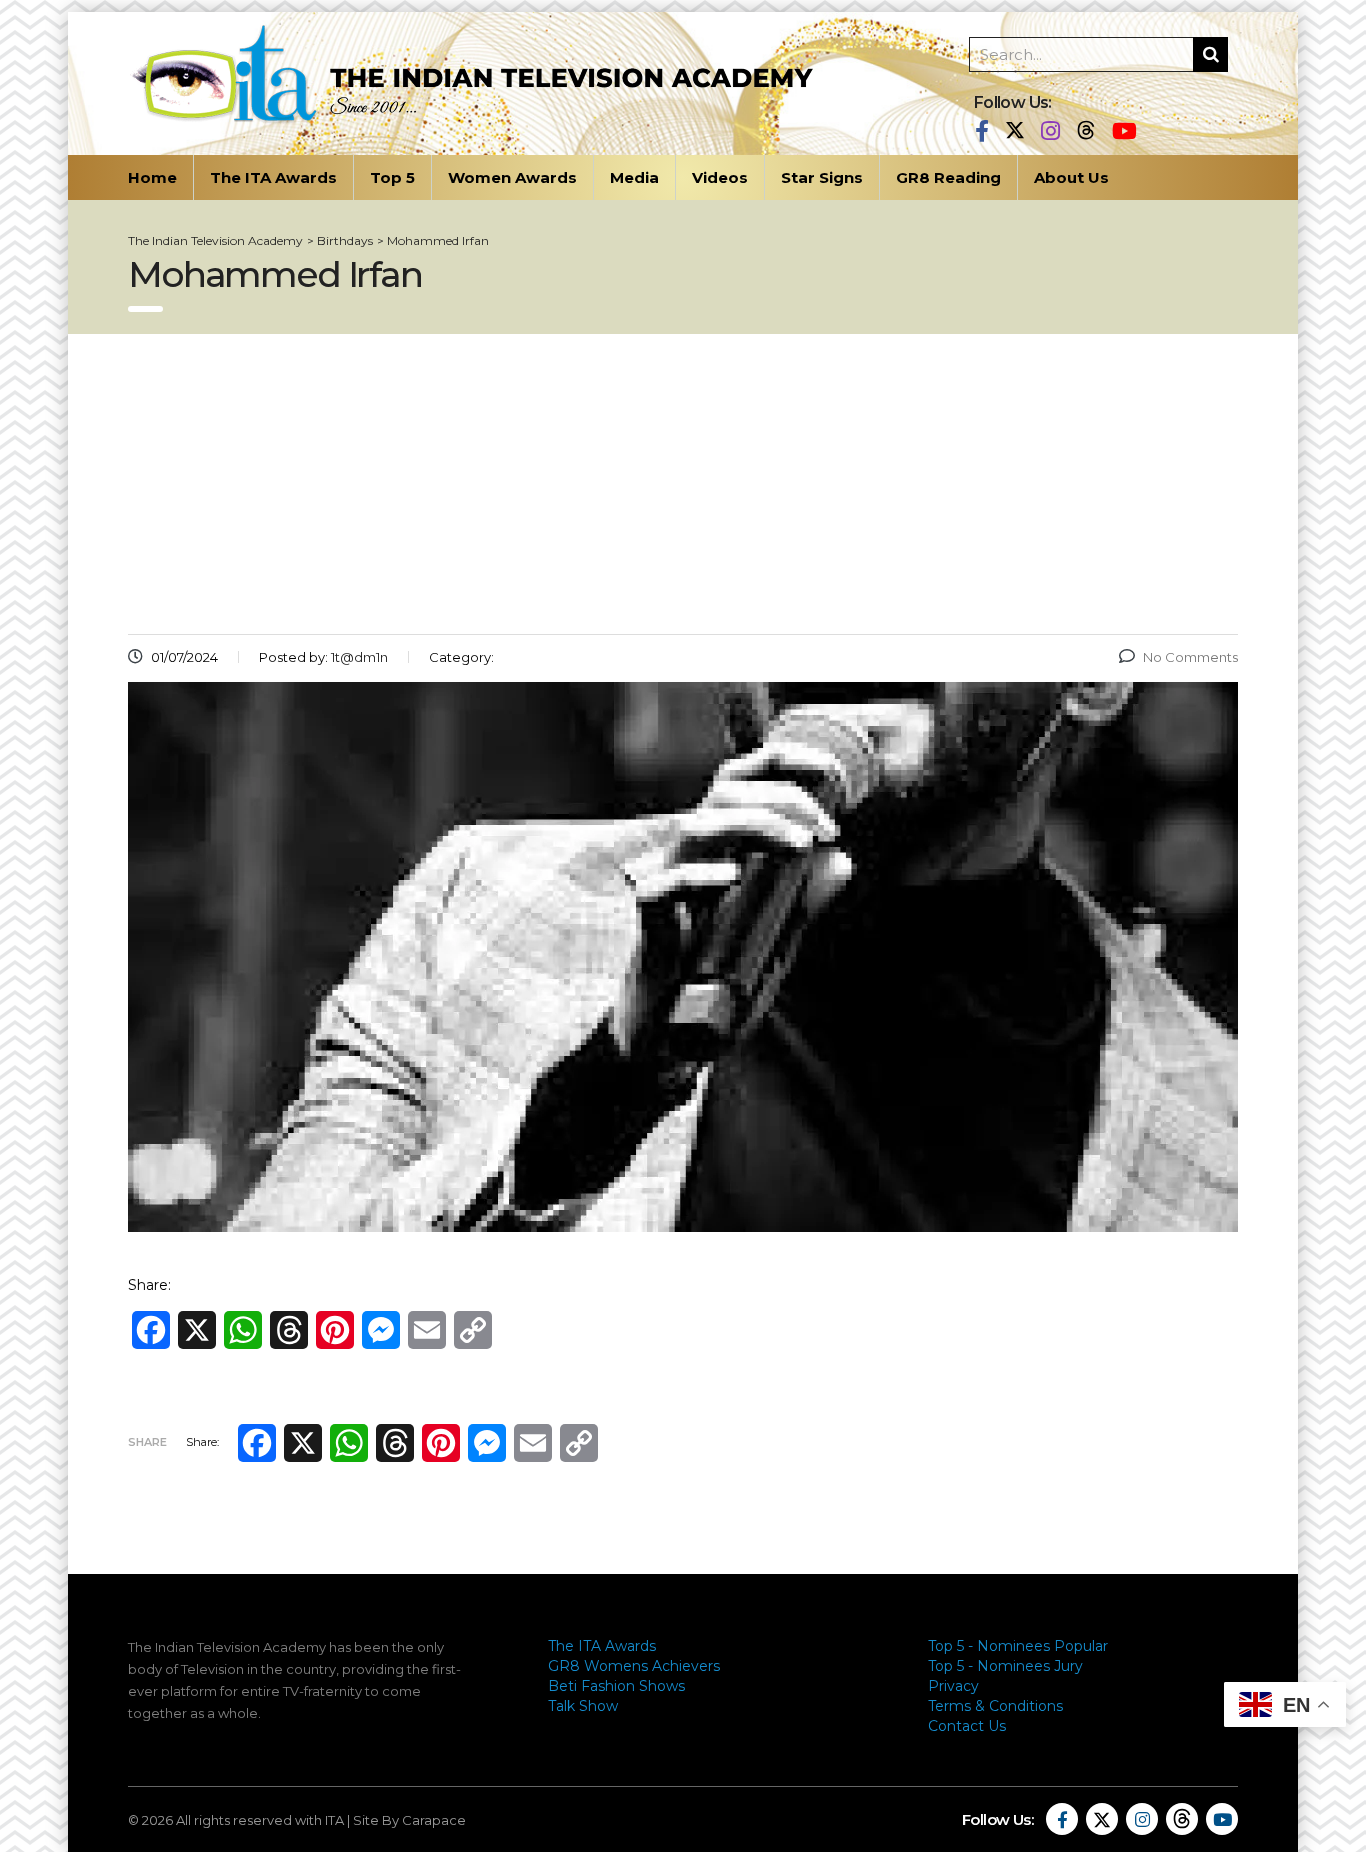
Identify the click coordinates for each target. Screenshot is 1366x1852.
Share (147, 1442)
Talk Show (583, 1706)
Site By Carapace (409, 1820)
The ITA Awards (273, 177)
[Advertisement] (683, 484)
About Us (1071, 177)
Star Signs (822, 177)
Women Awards (512, 177)
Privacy (953, 1686)
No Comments (1190, 657)
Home (152, 177)
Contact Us (967, 1726)
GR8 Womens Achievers (634, 1666)
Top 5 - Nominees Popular (1018, 1646)
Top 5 (392, 177)
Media (634, 177)
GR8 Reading (948, 177)
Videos (720, 177)
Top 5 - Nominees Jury (1005, 1666)
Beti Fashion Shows (616, 1686)
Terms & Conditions (995, 1706)
